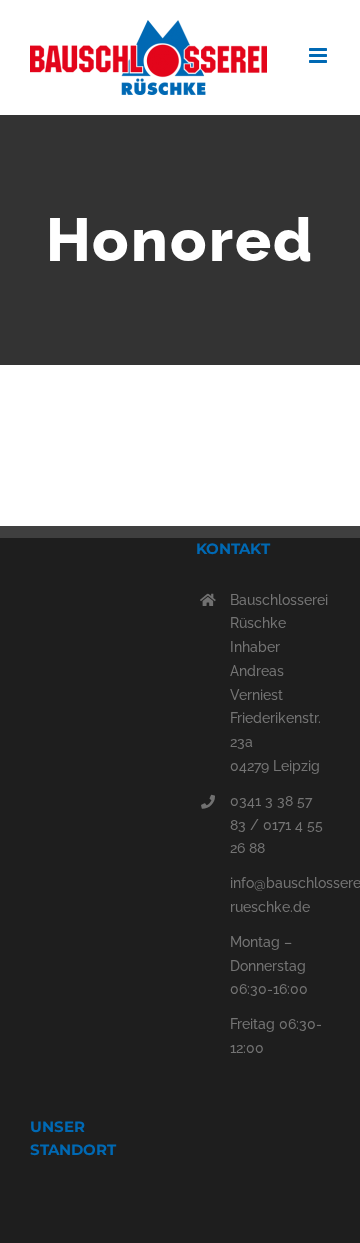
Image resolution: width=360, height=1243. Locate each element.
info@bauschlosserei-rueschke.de (280, 895)
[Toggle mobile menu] (319, 55)
